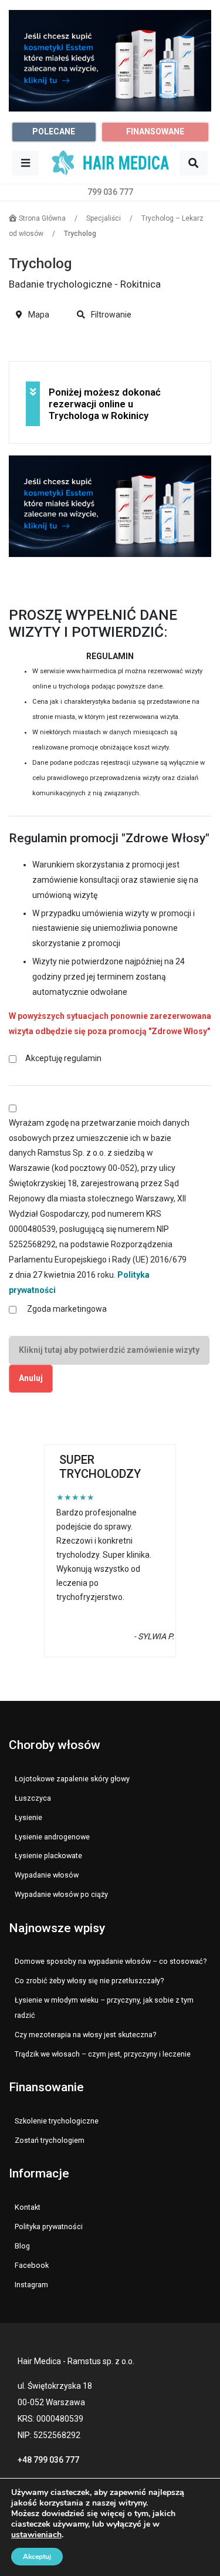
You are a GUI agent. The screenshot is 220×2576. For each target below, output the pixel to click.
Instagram (31, 2285)
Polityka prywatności (49, 2226)
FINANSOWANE (155, 131)
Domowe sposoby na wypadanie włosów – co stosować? (111, 1961)
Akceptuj (37, 2557)
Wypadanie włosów (47, 1875)
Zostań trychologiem (50, 2140)
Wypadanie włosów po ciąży (61, 1894)
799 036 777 (110, 192)
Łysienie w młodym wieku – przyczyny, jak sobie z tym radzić (104, 2008)
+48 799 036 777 (48, 2460)
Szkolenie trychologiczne (57, 2121)
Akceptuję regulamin (63, 1058)
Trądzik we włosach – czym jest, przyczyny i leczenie (103, 2054)
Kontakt (28, 2207)
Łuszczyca (33, 1798)
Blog (22, 2246)
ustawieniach (36, 2535)
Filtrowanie (110, 315)
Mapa (38, 315)
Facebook (32, 2265)
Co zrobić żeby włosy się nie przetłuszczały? (89, 1981)
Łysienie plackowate (48, 1856)
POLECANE (54, 131)
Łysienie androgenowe (52, 1837)
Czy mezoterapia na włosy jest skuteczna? (85, 2035)
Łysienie (28, 1817)
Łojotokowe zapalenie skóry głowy (72, 1779)
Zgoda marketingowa (67, 1309)
